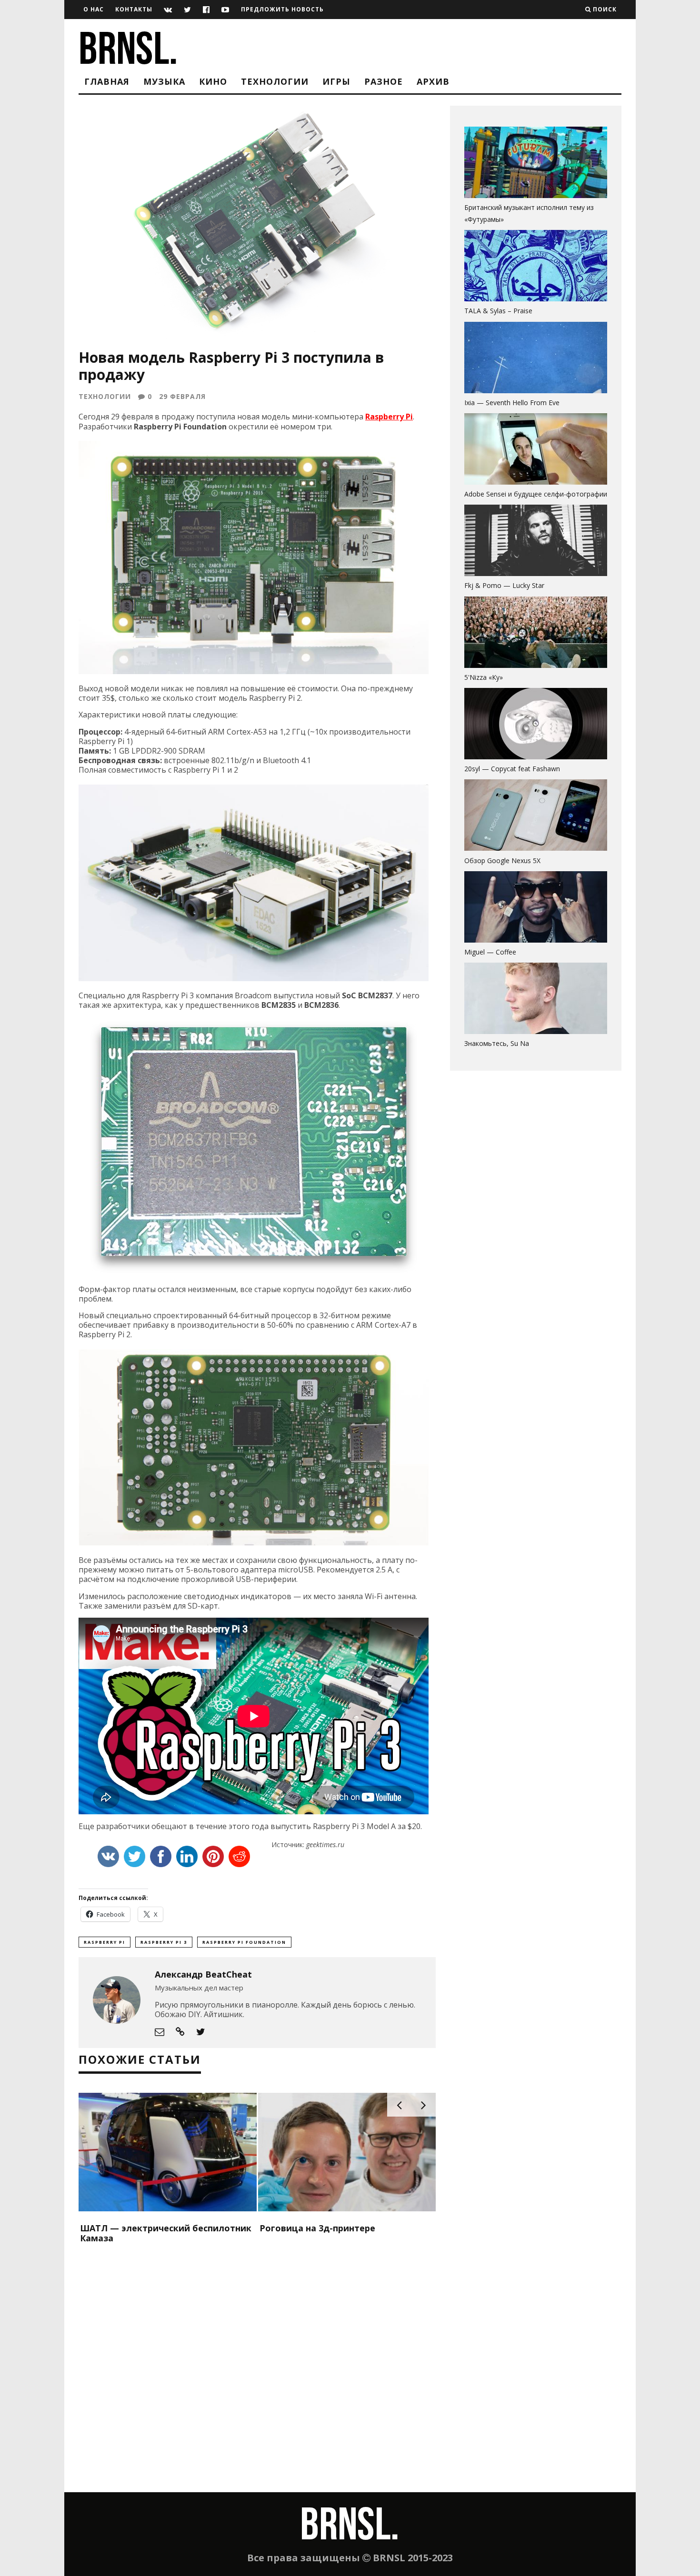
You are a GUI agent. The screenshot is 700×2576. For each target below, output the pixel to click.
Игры (336, 81)
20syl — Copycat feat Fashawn (512, 769)
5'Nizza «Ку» (484, 677)
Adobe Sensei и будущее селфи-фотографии (536, 494)
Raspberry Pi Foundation (244, 1942)
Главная (107, 81)
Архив (433, 81)
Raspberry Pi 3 (164, 1942)
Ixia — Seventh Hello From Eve (512, 403)
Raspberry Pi (389, 417)
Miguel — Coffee (490, 952)
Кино (213, 81)
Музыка (164, 81)
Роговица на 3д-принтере (317, 2228)
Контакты (134, 9)
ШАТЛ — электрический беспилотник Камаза (166, 2233)
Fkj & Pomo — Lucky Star (504, 585)
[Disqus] (257, 2370)
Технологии (275, 81)
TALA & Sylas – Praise (498, 311)
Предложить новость (282, 9)
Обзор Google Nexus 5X (502, 860)
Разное (384, 81)
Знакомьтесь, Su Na (497, 1043)
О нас (94, 9)
